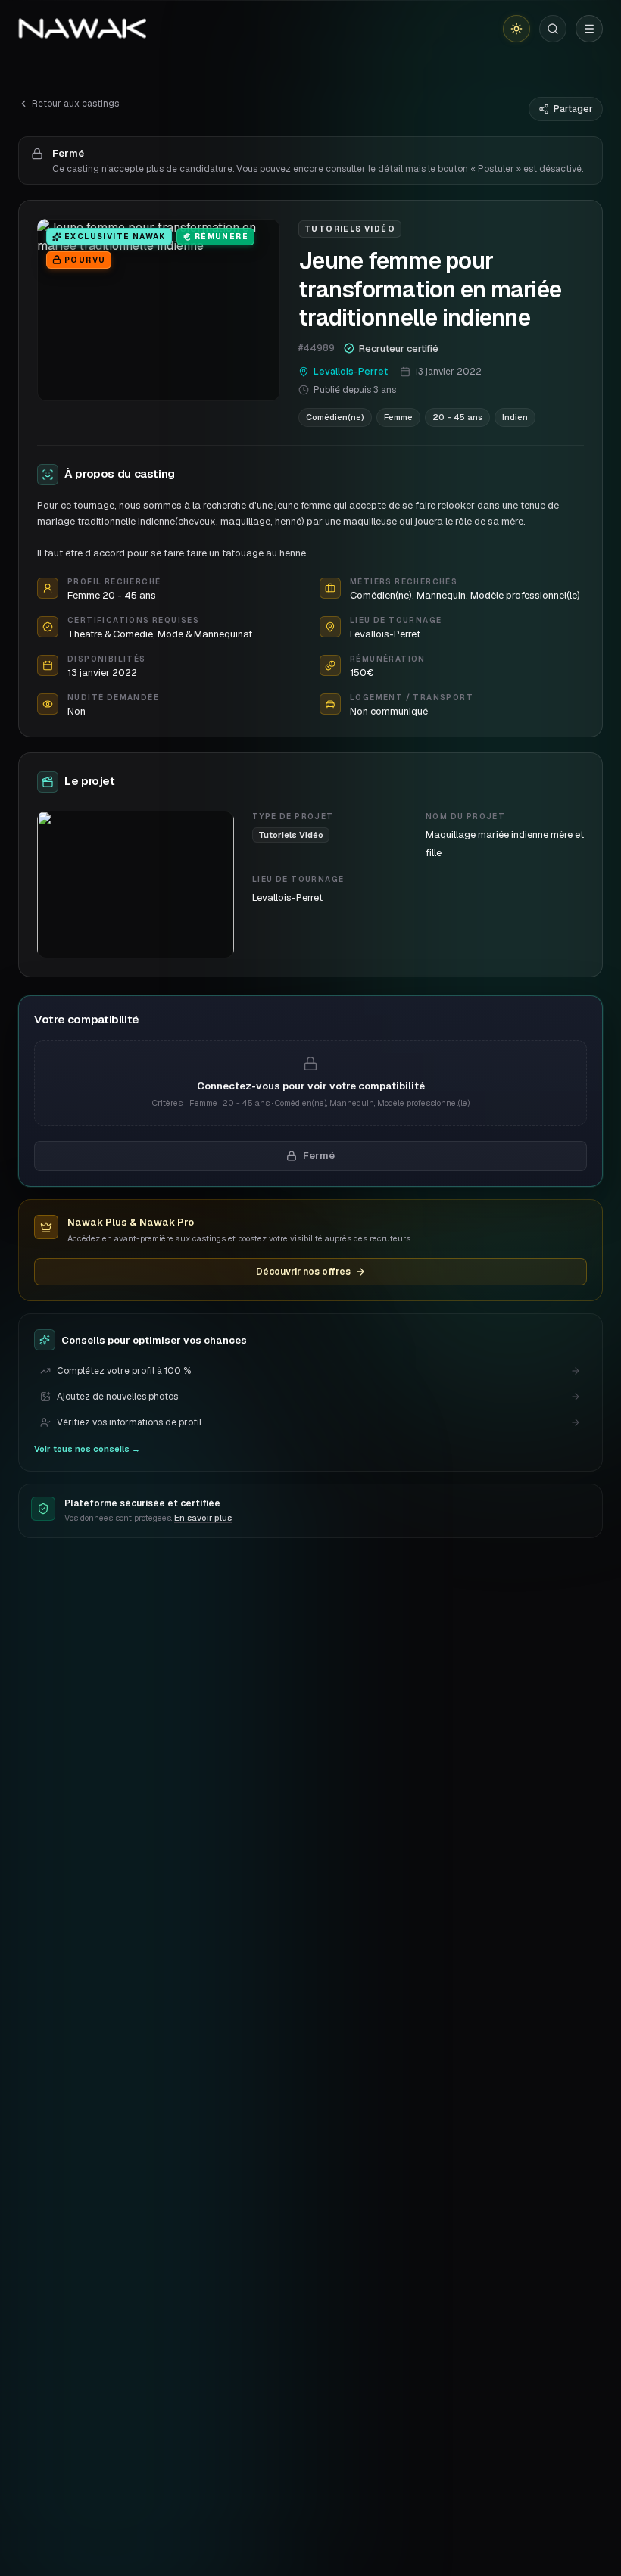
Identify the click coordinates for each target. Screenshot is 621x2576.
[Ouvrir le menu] (589, 29)
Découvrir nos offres (303, 1272)
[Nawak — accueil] (82, 29)
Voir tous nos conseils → (87, 1449)
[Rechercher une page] (553, 29)
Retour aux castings (75, 104)
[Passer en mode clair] (516, 29)
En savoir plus (203, 1518)
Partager (573, 109)
